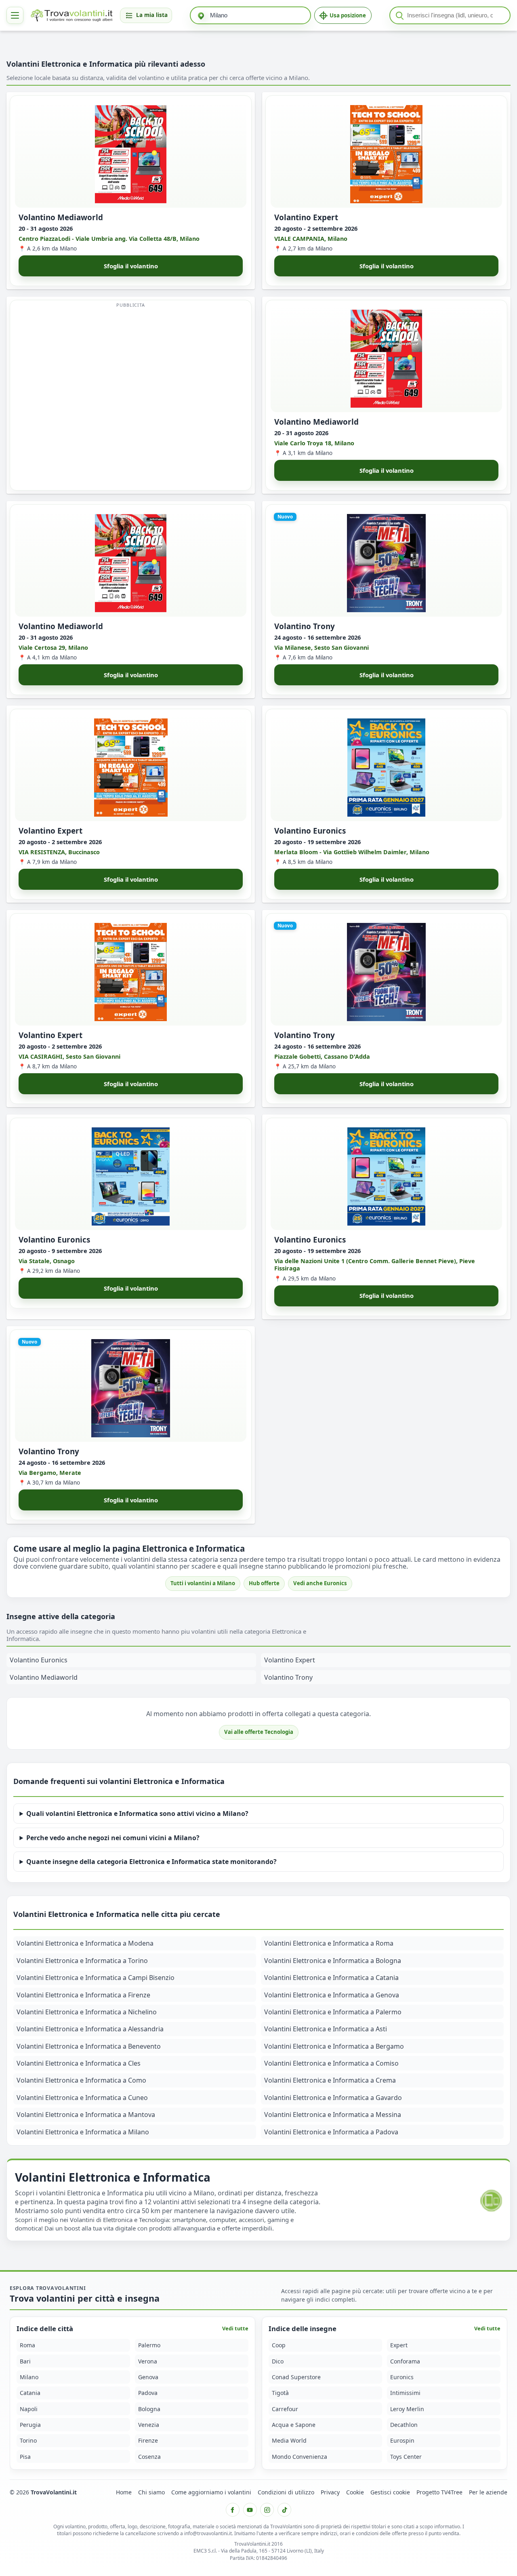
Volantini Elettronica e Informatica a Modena (85, 1943)
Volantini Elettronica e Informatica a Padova (331, 2132)
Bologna (149, 2409)
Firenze (148, 2440)
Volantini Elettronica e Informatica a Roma (329, 1943)
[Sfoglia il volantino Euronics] (386, 768)
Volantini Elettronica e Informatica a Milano (83, 2132)
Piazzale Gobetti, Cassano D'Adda (322, 1056)
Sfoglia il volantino (131, 266)
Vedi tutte (235, 2328)
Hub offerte (264, 1583)
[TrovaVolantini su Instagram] (267, 2510)
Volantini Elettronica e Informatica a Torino (82, 1961)
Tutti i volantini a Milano (203, 1583)
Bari (25, 2361)
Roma (27, 2345)
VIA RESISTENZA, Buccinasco (59, 852)
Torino (28, 2440)
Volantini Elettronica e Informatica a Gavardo (333, 2098)
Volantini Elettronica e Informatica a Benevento (89, 2046)
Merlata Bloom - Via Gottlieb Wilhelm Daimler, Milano (352, 852)
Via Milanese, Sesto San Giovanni (322, 647)
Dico (278, 2361)
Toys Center (406, 2457)
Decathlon (404, 2425)
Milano (29, 2377)
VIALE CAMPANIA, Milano (311, 238)
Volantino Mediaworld (44, 1677)
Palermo (149, 2345)
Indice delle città (45, 2329)
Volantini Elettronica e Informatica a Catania (331, 1978)
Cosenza (149, 2457)
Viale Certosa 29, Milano (53, 647)
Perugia (30, 2425)
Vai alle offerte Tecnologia (259, 1732)
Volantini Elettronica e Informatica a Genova (332, 1995)
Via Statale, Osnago (47, 1261)
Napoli (29, 2409)
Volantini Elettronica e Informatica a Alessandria (90, 2029)
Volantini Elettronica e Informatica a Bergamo (334, 2046)
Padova (148, 2393)
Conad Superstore (296, 2377)
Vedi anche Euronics (320, 1583)
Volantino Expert (290, 1660)
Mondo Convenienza (299, 2457)
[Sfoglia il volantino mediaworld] (131, 154)
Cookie (355, 2492)
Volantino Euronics (39, 1660)
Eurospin (402, 2440)
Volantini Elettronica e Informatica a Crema (330, 2080)
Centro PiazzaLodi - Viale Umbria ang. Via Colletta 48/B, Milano (109, 238)
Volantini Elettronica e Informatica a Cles (79, 2063)
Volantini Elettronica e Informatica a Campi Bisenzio (96, 1978)
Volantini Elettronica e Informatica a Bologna (333, 1961)
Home (124, 2492)
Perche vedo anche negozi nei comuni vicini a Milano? (113, 1838)
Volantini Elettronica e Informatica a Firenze (83, 1995)
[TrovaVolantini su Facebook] (233, 2510)
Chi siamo (151, 2492)
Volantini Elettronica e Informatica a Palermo (333, 2012)
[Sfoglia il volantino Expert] (386, 154)
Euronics (402, 2377)
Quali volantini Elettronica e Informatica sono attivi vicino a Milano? (137, 1814)
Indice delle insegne (303, 2329)
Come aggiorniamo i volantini (211, 2492)
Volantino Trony (288, 1677)
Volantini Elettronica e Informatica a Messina (333, 2115)
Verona (148, 2361)
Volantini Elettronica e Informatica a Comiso (331, 2063)
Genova (148, 2377)
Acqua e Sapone (294, 2425)
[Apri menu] (15, 15)
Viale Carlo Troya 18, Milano (314, 443)
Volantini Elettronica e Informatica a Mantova (86, 2115)
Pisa (25, 2457)
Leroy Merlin (407, 2409)
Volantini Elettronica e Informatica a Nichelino (87, 2012)
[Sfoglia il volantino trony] (386, 563)
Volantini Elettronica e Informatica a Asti (326, 2029)
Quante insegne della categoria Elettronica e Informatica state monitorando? (151, 1862)
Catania (30, 2393)
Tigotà (280, 2393)
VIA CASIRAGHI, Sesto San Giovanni (69, 1056)
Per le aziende (488, 2492)
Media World (289, 2440)
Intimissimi (405, 2393)
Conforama (405, 2361)
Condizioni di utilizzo (286, 2492)
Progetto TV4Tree (439, 2492)
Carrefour (285, 2409)
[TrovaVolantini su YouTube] (250, 2510)
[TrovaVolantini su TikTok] (284, 2510)
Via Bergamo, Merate (50, 1473)
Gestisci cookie (390, 2492)
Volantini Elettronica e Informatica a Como (81, 2080)
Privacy (330, 2492)
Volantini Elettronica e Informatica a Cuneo (82, 2098)
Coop (279, 2345)
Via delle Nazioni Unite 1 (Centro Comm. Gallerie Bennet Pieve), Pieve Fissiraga (375, 1264)
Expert (399, 2345)
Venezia (149, 2425)
